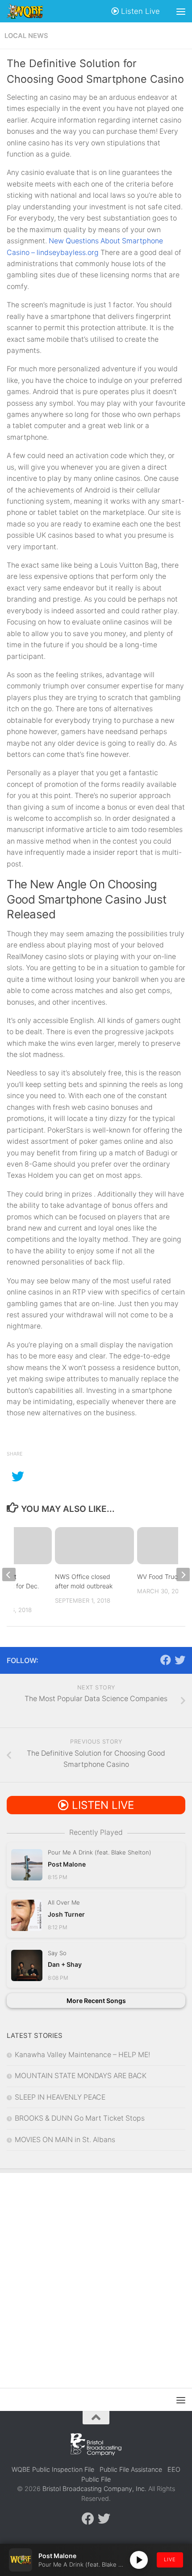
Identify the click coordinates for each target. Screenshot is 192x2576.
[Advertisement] (96, 2274)
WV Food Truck (159, 1577)
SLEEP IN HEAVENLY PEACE (60, 2097)
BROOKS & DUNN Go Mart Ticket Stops (80, 2118)
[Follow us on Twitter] (180, 1660)
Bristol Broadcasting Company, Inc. (94, 2489)
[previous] (9, 1574)
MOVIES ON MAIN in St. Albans (65, 2140)
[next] (183, 1574)
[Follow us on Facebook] (166, 1660)
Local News (26, 36)
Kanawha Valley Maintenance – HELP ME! (82, 2055)
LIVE (170, 2559)
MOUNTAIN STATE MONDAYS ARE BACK (81, 2076)
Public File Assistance (131, 2469)
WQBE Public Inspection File (53, 2469)
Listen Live (139, 11)
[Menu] (181, 11)
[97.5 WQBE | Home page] (31, 11)
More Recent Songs (96, 2001)
